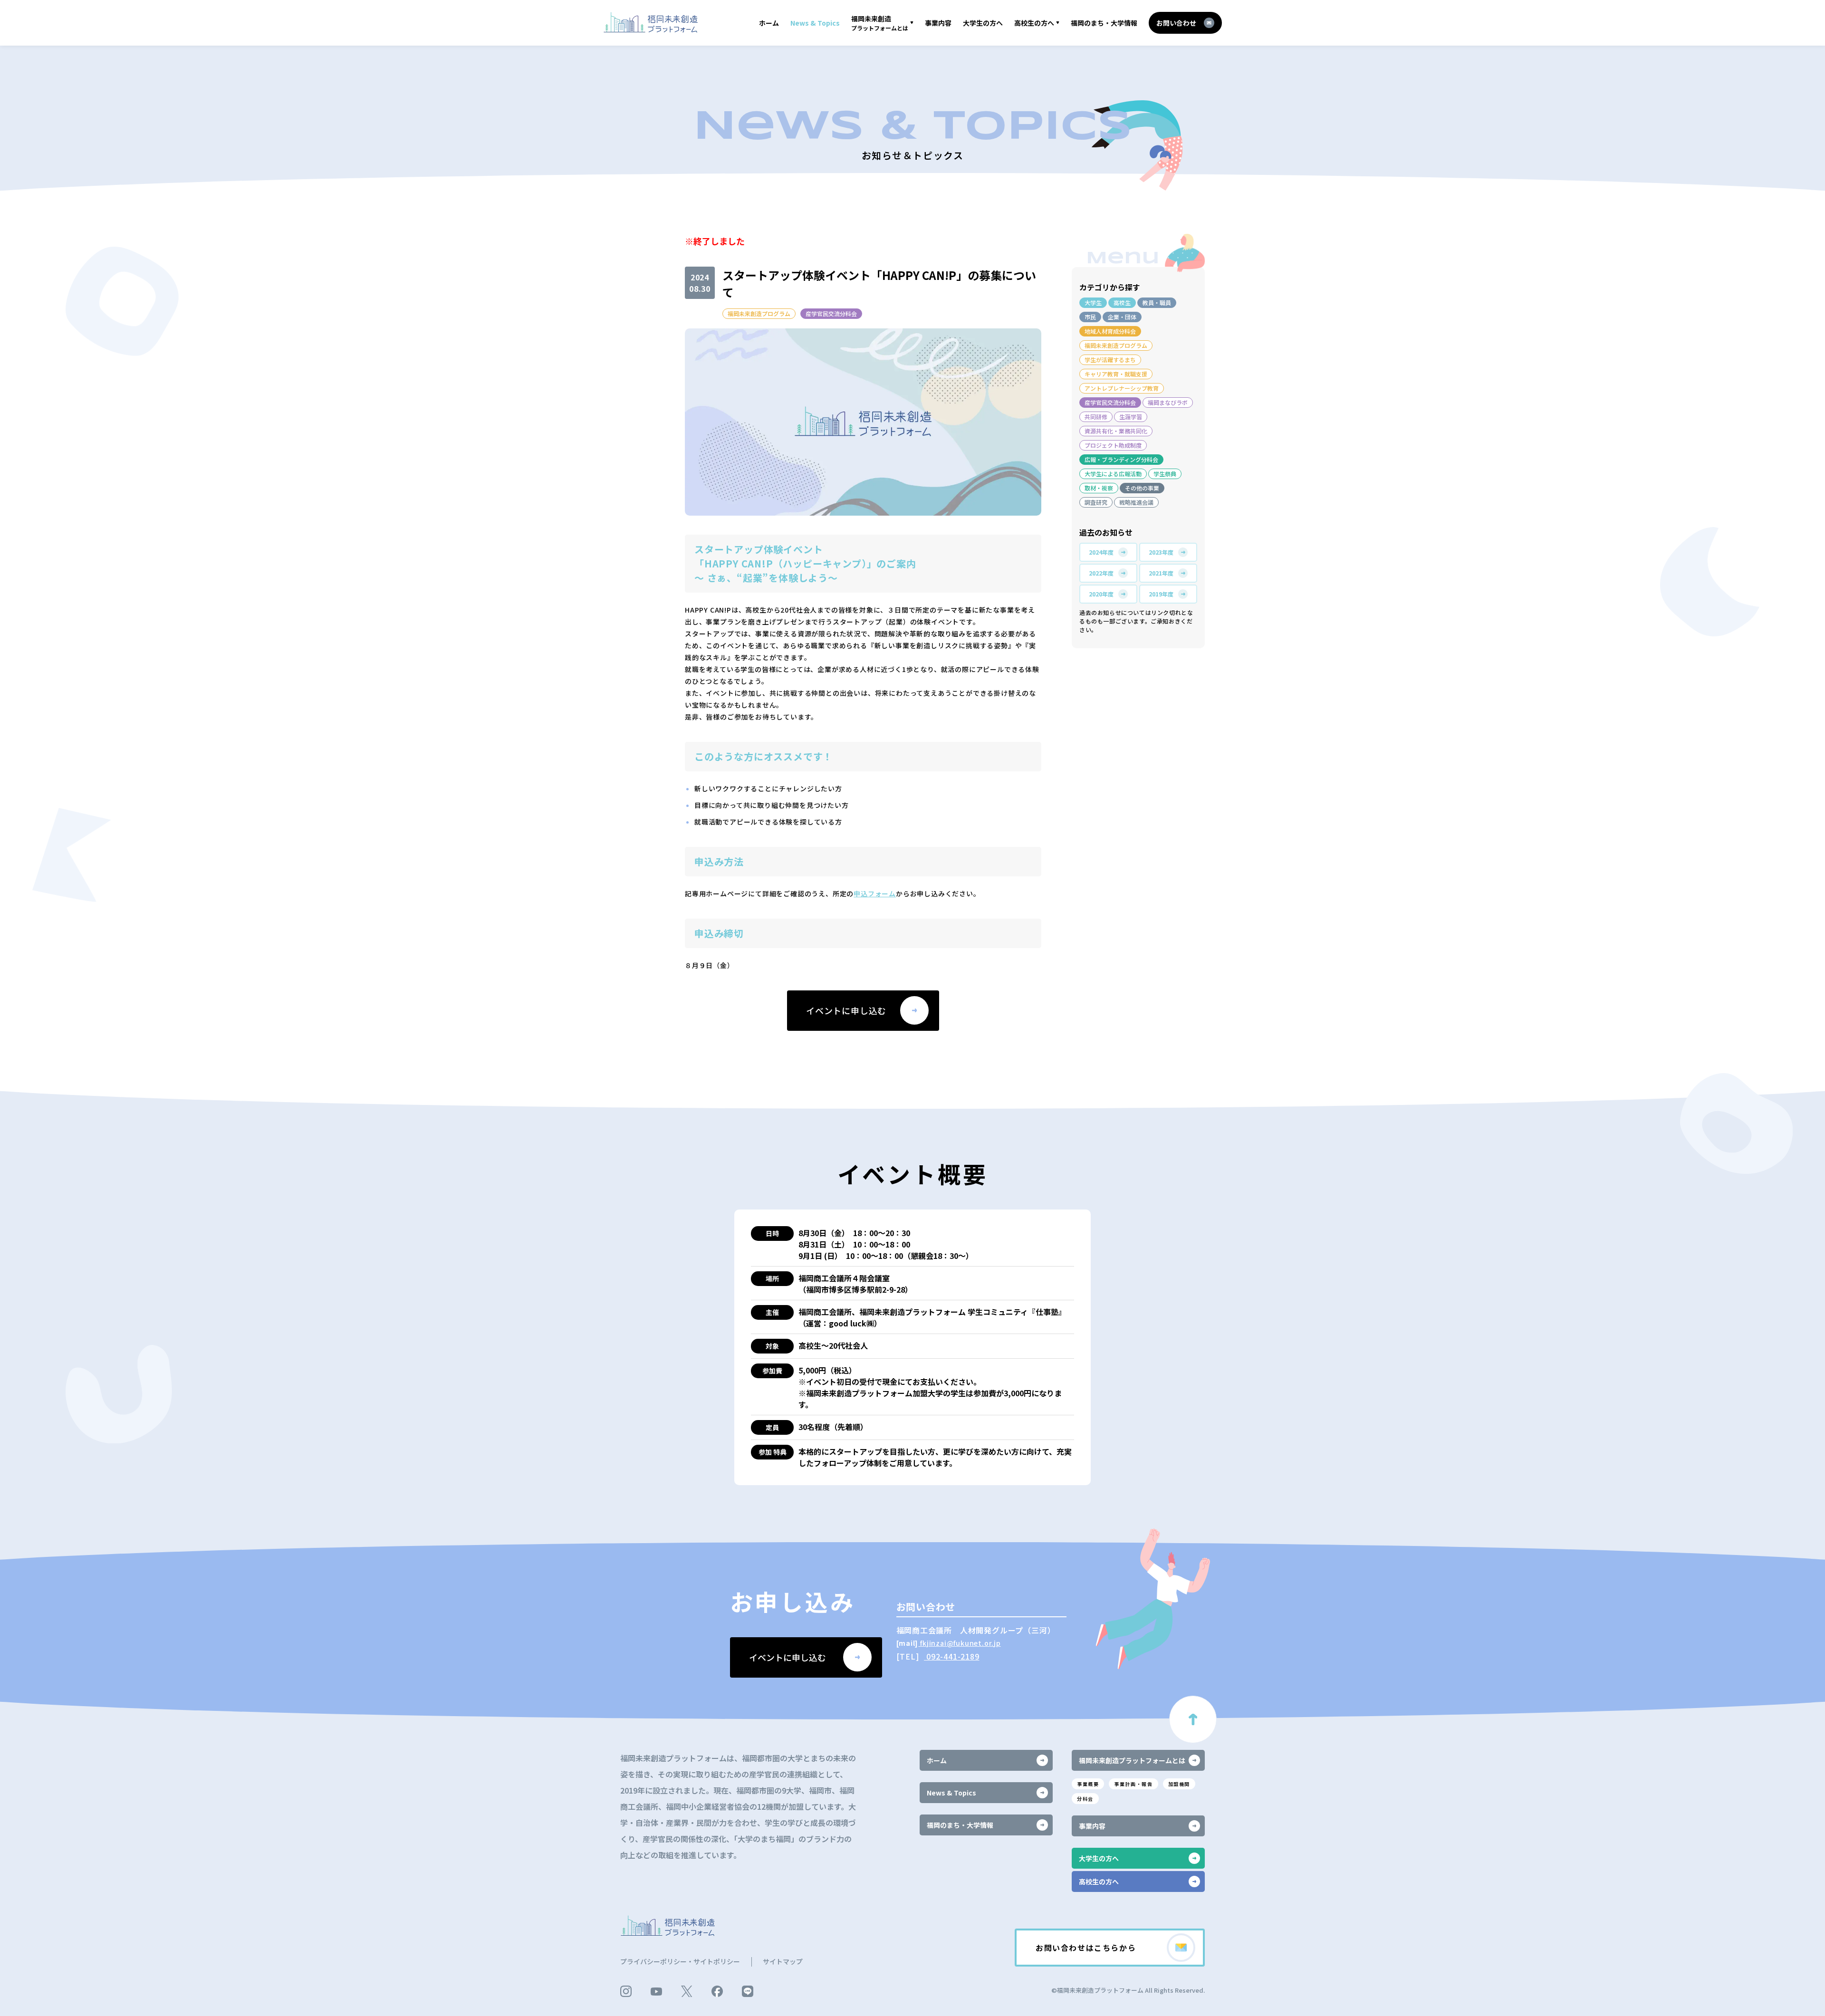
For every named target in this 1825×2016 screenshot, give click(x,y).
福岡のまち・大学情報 (1104, 23)
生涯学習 (1131, 417)
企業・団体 (1122, 317)
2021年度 (1161, 573)
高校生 (1122, 302)
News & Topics (815, 23)
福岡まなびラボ (1168, 402)
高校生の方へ (1034, 23)
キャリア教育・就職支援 (1116, 374)
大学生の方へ (983, 23)
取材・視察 (1099, 488)
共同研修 (1096, 417)
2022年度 (1101, 573)
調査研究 (1096, 502)
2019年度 (1161, 594)
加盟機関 (1179, 1784)
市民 (1090, 317)
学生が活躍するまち (1110, 360)
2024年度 (1101, 552)
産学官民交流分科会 (831, 313)
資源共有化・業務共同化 (1116, 431)
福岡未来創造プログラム (759, 313)
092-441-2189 (951, 1656)
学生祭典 (1165, 474)
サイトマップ (783, 1961)
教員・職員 (1157, 302)
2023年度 (1161, 552)
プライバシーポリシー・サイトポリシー (680, 1961)
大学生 (1093, 302)
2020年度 (1101, 594)
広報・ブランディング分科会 (1121, 459)
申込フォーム (875, 893)
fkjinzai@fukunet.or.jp (959, 1643)
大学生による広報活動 (1113, 474)
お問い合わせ (1176, 23)
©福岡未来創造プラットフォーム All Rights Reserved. (1128, 1990)
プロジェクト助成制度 (1113, 445)
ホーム (769, 23)
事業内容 (938, 23)
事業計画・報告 (1133, 1784)
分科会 (1085, 1799)
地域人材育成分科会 (1110, 331)
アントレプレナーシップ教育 (1122, 388)
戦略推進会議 (1136, 502)
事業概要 (1088, 1784)
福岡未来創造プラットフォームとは (1132, 1760)
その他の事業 (1142, 488)
